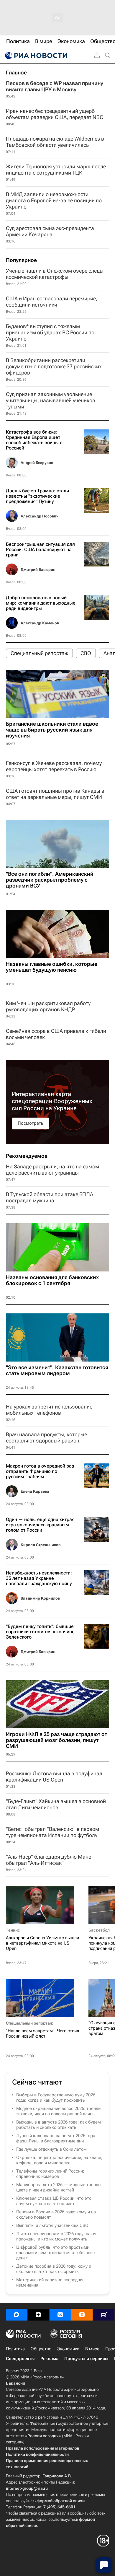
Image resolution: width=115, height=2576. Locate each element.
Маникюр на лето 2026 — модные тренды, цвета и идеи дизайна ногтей (59, 2187)
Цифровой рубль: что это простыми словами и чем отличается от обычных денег (56, 2253)
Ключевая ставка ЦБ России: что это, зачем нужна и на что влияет (54, 2201)
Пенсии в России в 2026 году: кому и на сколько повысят (56, 2214)
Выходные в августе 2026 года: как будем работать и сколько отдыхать (59, 2125)
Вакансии (15, 2383)
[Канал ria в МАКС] (17, 2315)
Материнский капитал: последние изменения (50, 2282)
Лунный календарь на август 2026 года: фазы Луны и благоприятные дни (56, 2138)
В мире (92, 2349)
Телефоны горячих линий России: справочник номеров (50, 2174)
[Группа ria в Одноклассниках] (82, 2315)
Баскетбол (99, 1930)
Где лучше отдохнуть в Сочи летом (51, 2149)
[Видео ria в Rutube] (104, 2315)
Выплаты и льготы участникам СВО (52, 2225)
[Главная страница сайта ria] (35, 56)
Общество (41, 2349)
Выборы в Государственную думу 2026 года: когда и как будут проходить (56, 2098)
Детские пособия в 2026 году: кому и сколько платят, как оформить (54, 2269)
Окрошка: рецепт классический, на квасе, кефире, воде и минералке (59, 2160)
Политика (15, 2349)
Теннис (13, 1930)
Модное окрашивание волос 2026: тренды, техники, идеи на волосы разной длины (59, 2111)
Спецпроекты (20, 2359)
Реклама (49, 2359)
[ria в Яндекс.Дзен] (38, 2315)
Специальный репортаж (29, 2023)
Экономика (68, 2349)
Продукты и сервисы (86, 2359)
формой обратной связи (61, 2501)
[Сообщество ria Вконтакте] (60, 2315)
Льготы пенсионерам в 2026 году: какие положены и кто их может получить (57, 2236)
